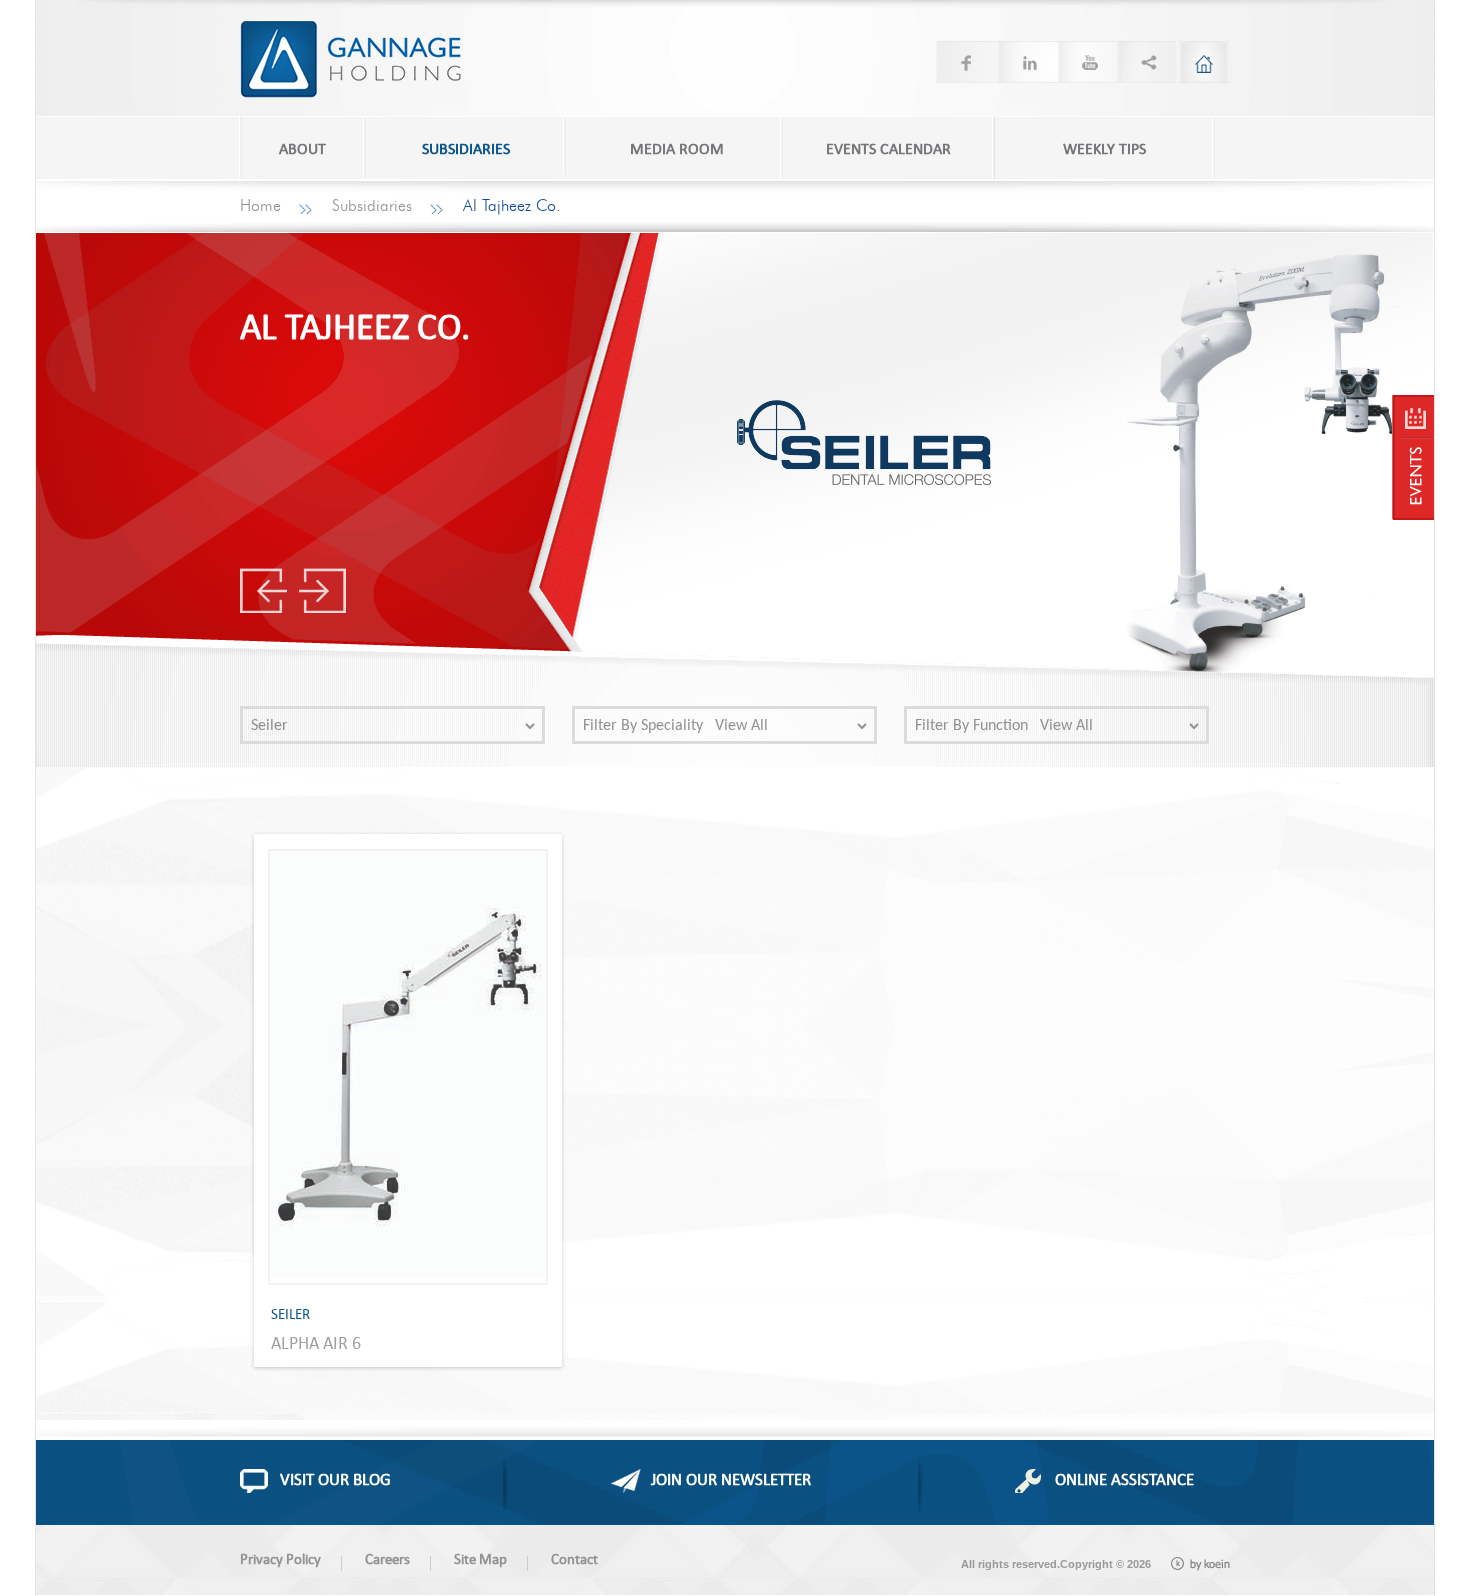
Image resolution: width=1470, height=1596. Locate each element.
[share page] (1146, 62)
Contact (574, 1558)
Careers (387, 1558)
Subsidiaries (372, 206)
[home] (1204, 62)
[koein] (1200, 1564)
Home (260, 206)
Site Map (480, 1558)
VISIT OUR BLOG (335, 1479)
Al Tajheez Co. (512, 206)
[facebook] (966, 62)
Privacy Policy (280, 1558)
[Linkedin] (1026, 62)
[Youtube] (1086, 62)
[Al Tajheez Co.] (1413, 457)
